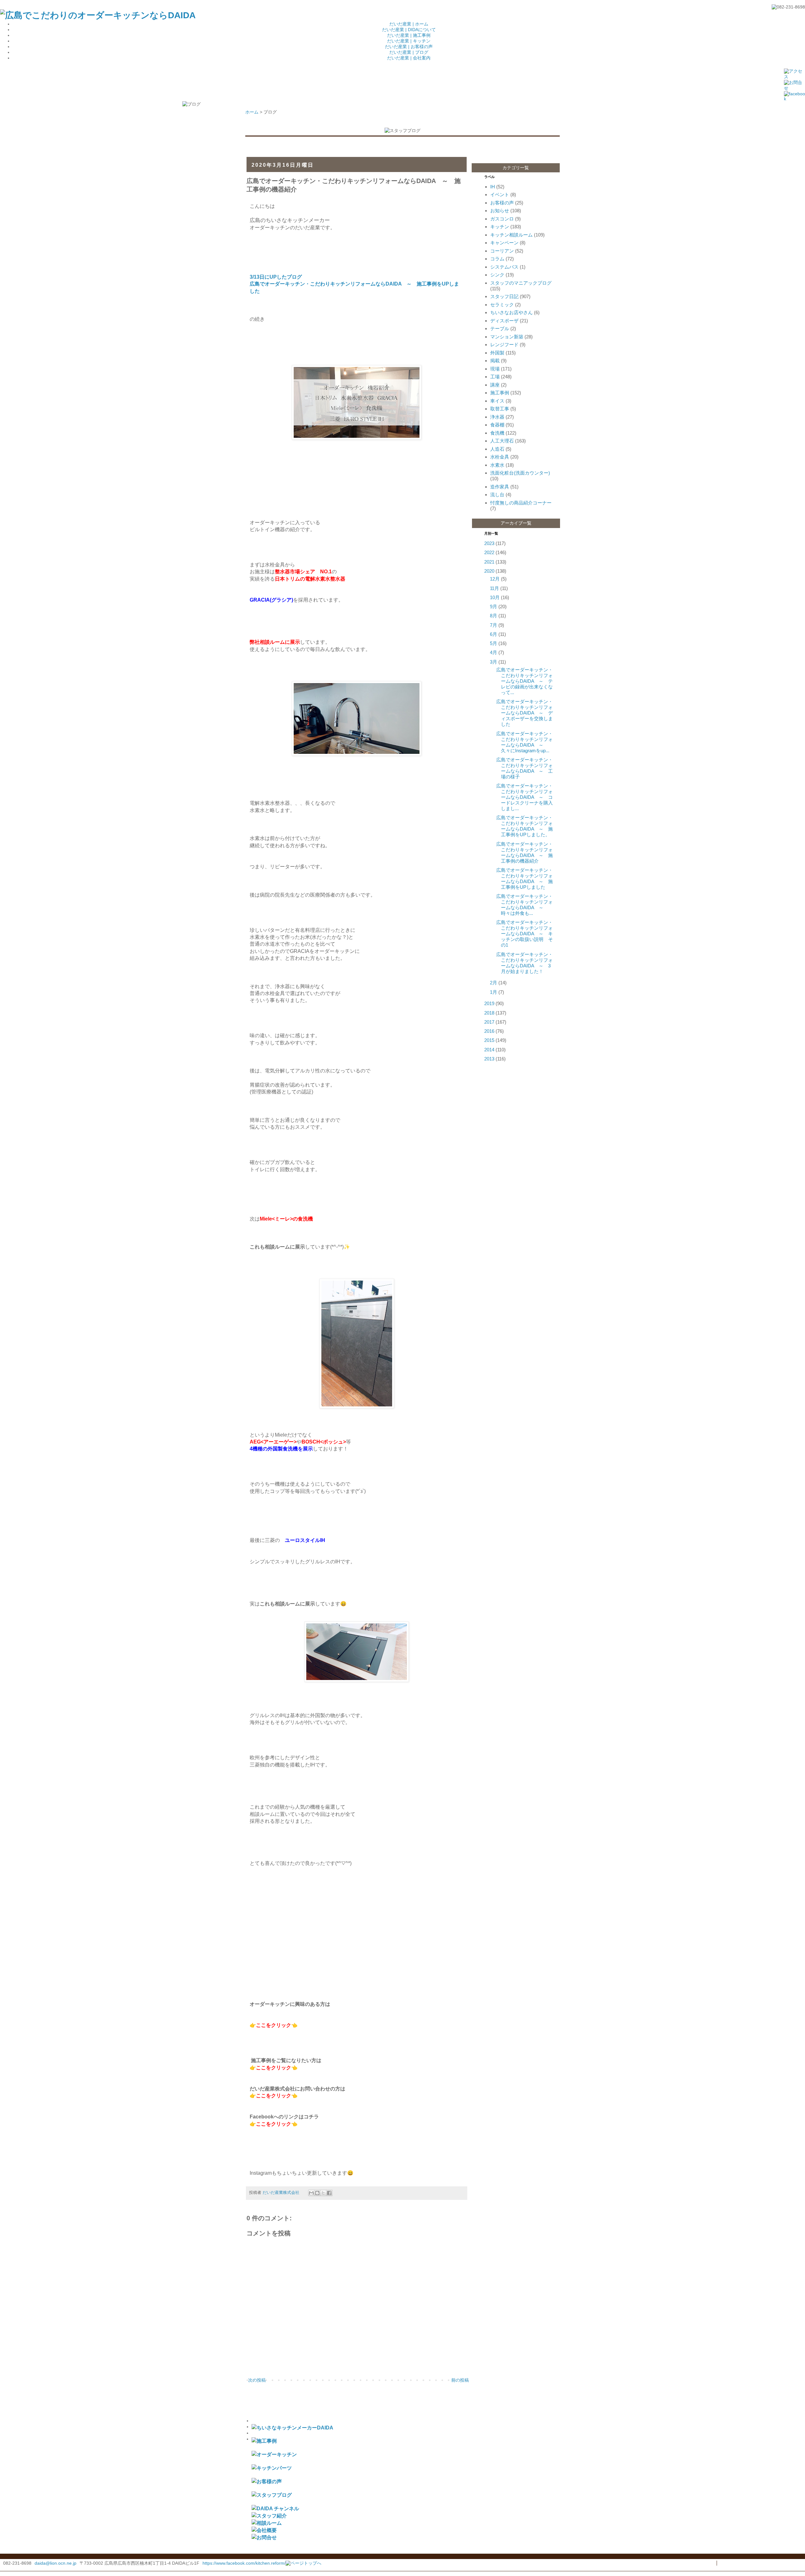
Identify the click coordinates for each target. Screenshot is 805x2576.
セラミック (502, 305)
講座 (495, 385)
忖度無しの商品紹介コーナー (521, 503)
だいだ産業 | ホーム (409, 24)
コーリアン (502, 251)
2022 (489, 552)
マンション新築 (507, 337)
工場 (495, 377)
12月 (495, 579)
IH (493, 187)
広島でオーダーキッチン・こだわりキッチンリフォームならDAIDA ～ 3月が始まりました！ (525, 963)
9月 (494, 606)
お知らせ (500, 211)
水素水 (497, 465)
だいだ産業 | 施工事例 (409, 35)
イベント (500, 195)
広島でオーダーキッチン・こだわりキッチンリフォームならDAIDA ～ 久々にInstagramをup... (525, 742)
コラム (497, 259)
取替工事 (500, 409)
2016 (489, 1031)
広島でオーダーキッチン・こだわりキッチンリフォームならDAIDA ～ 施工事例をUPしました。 (525, 826)
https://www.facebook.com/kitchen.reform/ (244, 2563)
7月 (494, 625)
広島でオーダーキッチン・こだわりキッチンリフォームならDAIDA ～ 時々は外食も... (525, 905)
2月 (494, 983)
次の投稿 (257, 2380)
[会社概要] (264, 2530)
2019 (489, 1003)
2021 (489, 562)
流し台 (497, 495)
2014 (489, 1050)
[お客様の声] (267, 2481)
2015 (489, 1040)
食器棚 (497, 425)
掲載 (495, 361)
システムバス (504, 267)
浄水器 (497, 417)
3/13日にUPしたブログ (276, 277)
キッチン (500, 227)
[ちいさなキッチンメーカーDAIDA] (292, 2428)
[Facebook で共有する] (329, 2193)
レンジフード (504, 345)
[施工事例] (264, 2441)
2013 (489, 1059)
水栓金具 (500, 457)
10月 (495, 597)
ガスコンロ (502, 219)
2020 (489, 571)
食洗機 (497, 433)
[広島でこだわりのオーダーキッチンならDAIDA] (98, 15)
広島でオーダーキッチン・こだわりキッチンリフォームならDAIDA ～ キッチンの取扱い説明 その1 (525, 934)
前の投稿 (460, 2380)
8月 (494, 616)
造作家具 (500, 487)
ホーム (252, 112)
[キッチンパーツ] (272, 2468)
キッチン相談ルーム (511, 235)
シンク (497, 275)
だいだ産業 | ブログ (409, 52)
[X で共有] (323, 2193)
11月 (494, 588)
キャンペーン (504, 243)
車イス (497, 401)
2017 (489, 1022)
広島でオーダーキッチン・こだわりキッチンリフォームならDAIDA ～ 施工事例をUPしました (525, 879)
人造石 (497, 449)
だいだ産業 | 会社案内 (409, 58)
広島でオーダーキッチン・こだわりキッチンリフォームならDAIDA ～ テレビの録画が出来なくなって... (525, 681)
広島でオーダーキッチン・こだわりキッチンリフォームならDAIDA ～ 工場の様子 (525, 768)
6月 (494, 634)
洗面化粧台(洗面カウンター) (520, 473)
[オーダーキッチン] (274, 2454)
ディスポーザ (504, 321)
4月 (494, 652)
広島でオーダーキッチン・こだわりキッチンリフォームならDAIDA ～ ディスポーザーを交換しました (525, 713)
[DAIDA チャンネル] (275, 2508)
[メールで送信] (311, 2193)
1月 (494, 992)
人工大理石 (502, 441)
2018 (489, 1013)
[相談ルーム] (267, 2523)
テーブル (500, 328)
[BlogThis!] (317, 2193)
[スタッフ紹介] (269, 2516)
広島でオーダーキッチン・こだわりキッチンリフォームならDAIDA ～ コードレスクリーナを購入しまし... (525, 797)
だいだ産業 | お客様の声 (409, 47)
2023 (489, 543)
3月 (494, 662)
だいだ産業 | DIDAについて (409, 30)
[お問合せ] (264, 2537)
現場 (495, 369)
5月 (494, 643)
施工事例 (500, 393)
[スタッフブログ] (272, 2495)
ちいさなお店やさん (511, 312)
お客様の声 (502, 203)
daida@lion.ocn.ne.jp (56, 2563)
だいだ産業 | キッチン (409, 41)
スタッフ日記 (504, 296)
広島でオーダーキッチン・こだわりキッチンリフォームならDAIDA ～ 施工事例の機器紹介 (525, 852)
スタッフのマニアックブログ (521, 283)
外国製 (497, 353)
